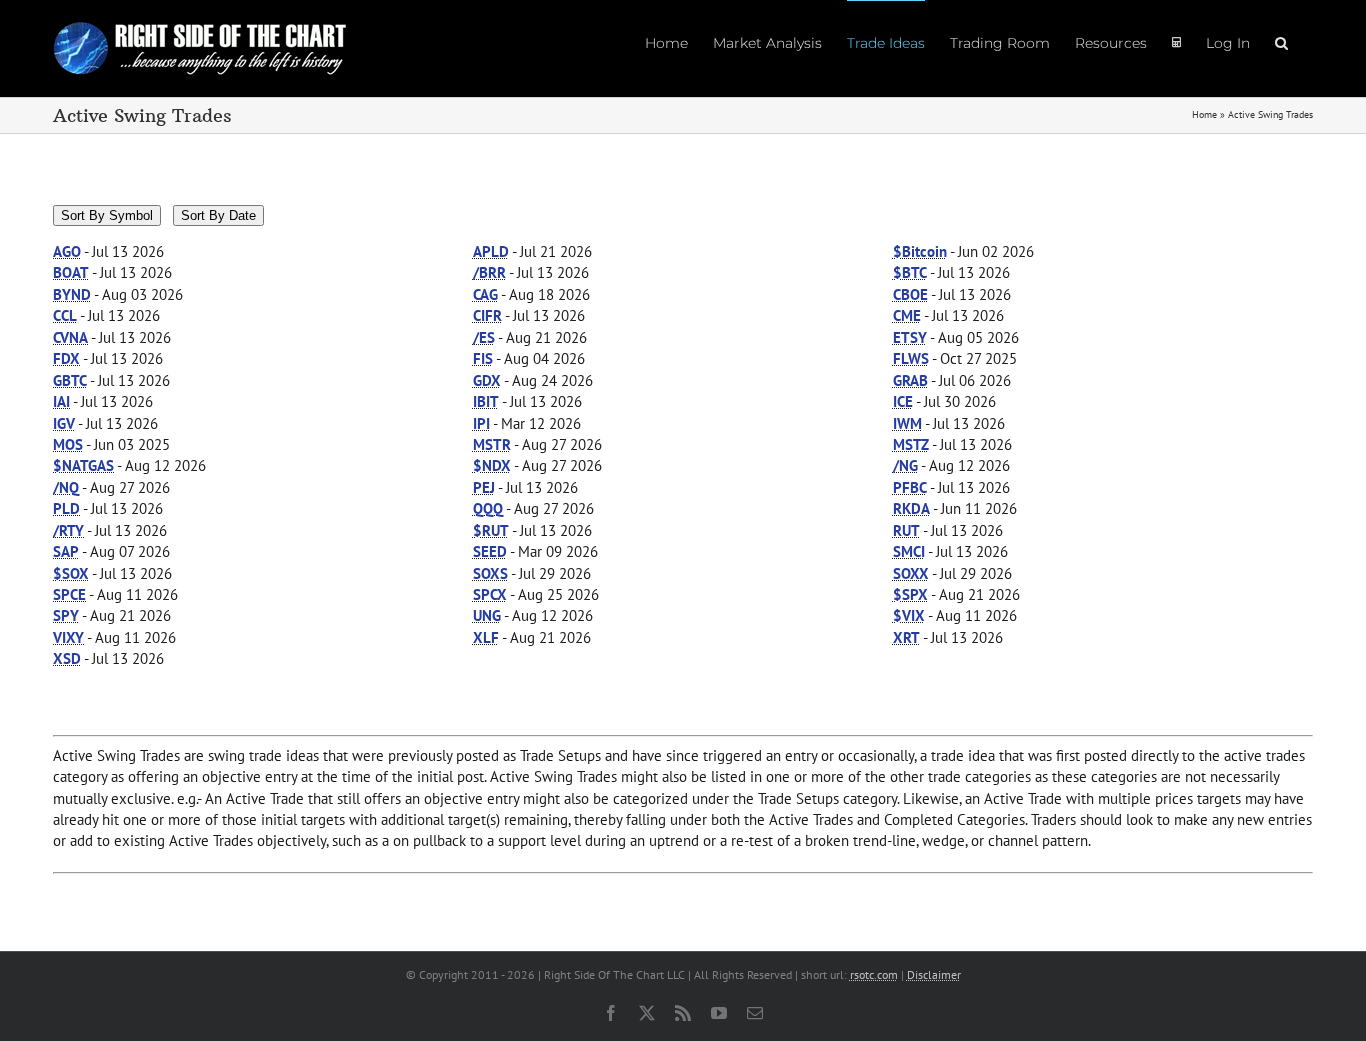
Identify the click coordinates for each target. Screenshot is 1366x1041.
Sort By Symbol (107, 215)
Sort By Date (218, 215)
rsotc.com (874, 974)
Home (1204, 114)
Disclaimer (934, 974)
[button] (1281, 42)
